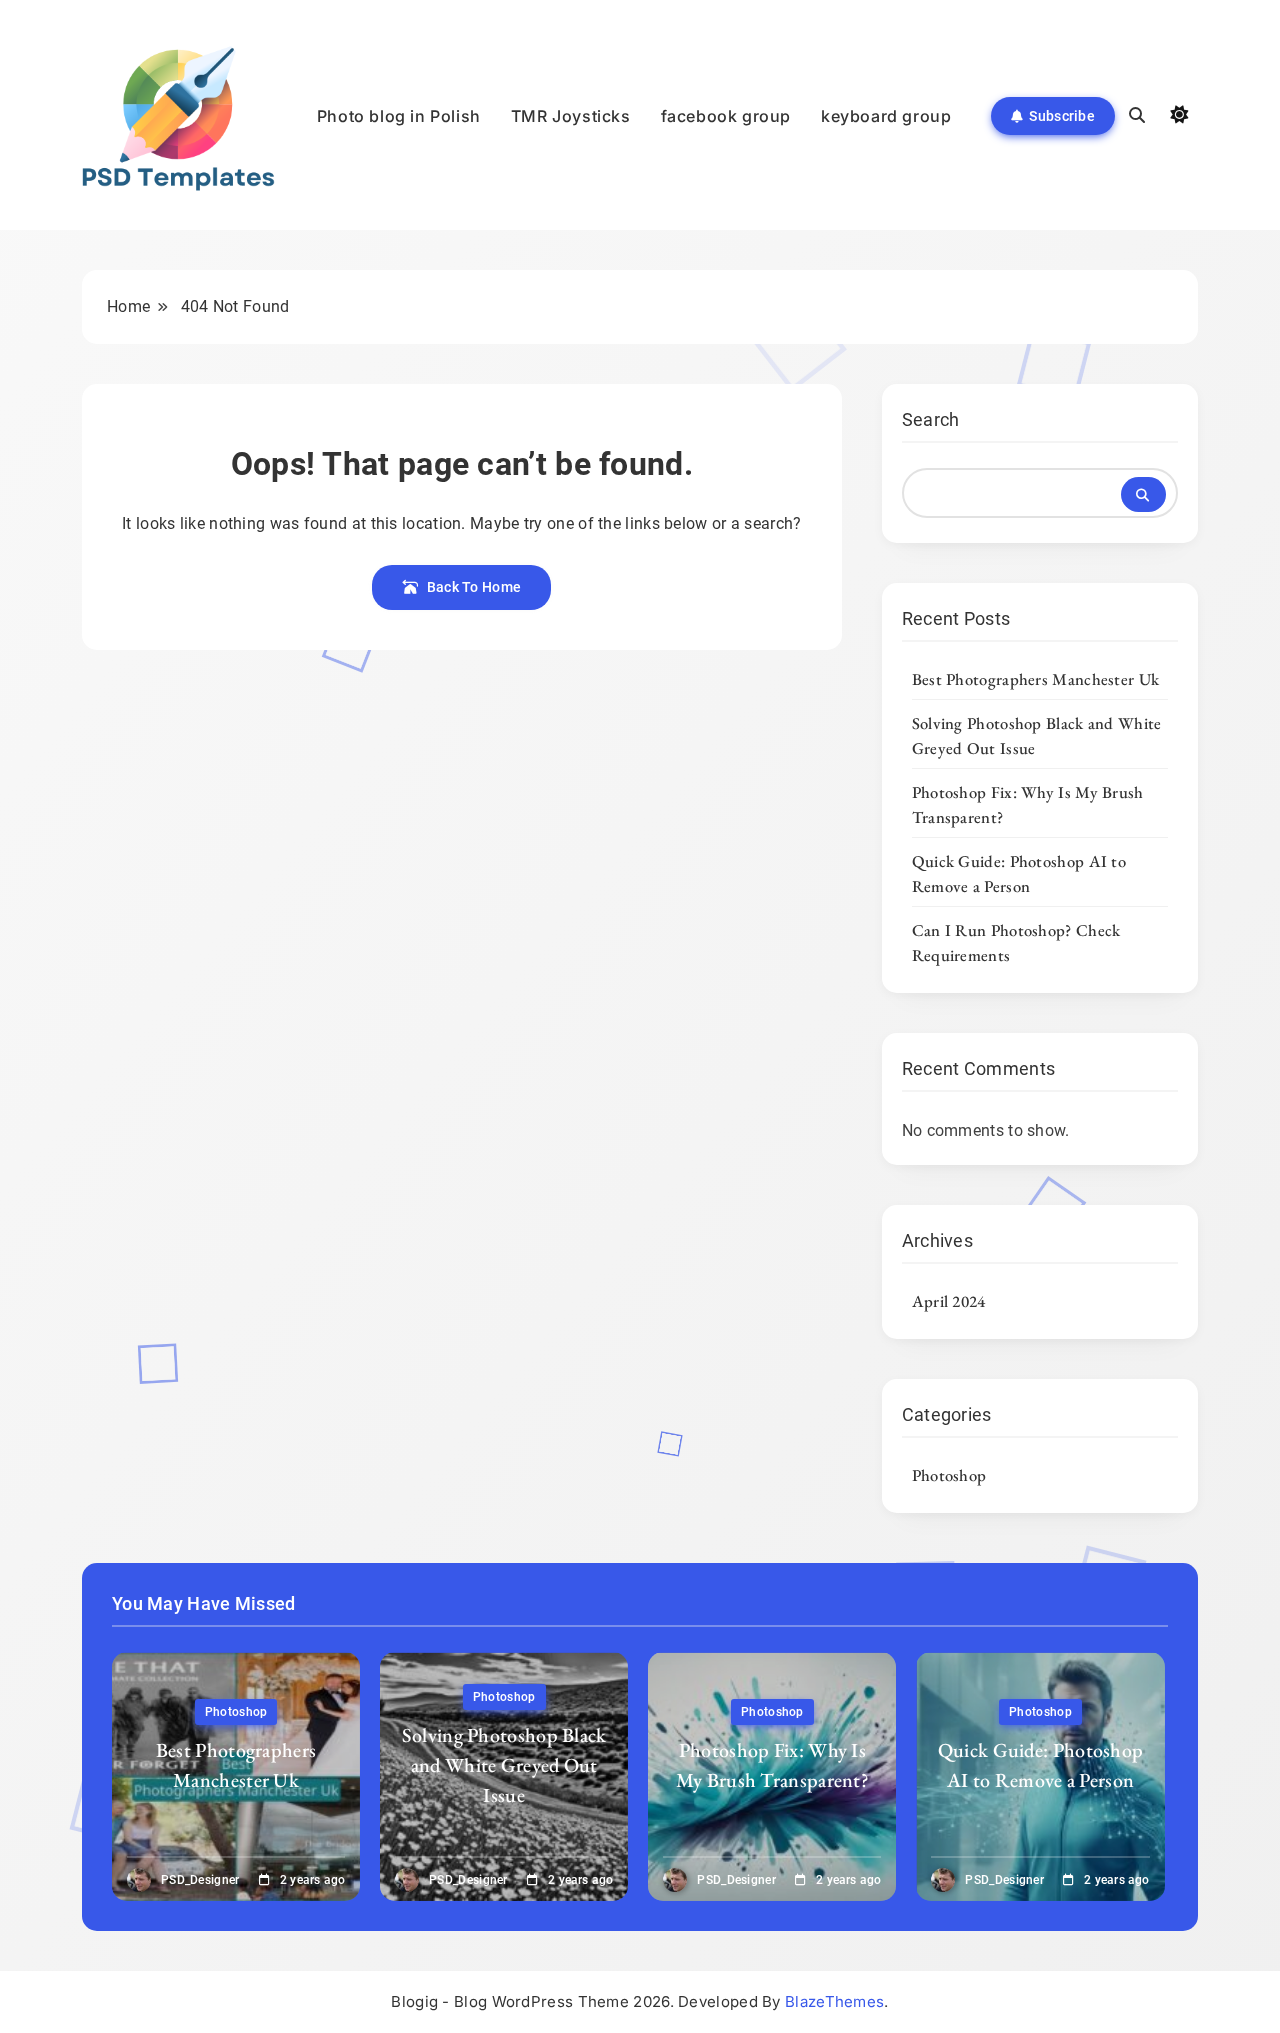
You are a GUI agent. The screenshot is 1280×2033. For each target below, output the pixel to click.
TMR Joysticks (571, 116)
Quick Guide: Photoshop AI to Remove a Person (1019, 873)
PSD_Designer (200, 1880)
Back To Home (474, 587)
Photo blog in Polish (399, 116)
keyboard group (886, 116)
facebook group (726, 116)
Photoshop (949, 1475)
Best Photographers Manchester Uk (1036, 679)
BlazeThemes (834, 2001)
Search (931, 419)
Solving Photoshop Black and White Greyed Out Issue (504, 1765)
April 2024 (949, 1301)
